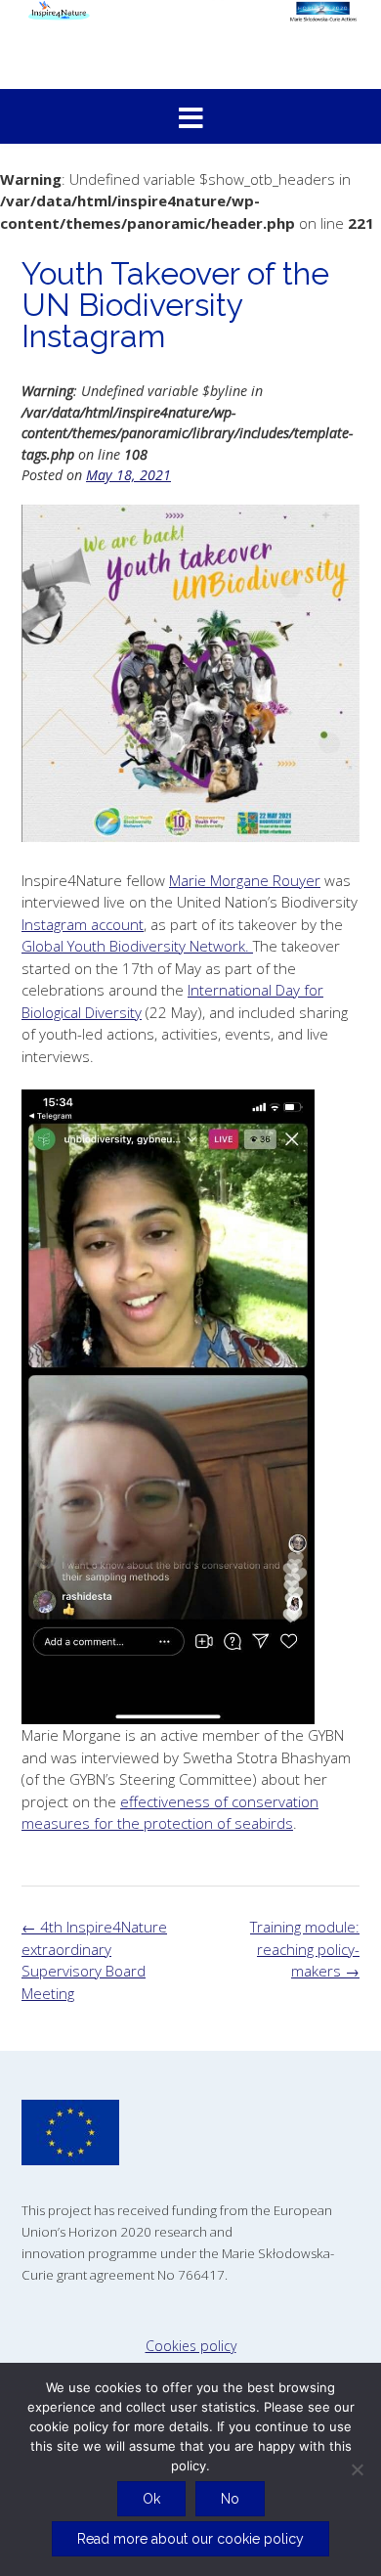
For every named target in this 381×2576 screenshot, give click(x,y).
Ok (151, 2499)
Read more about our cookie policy (190, 2539)
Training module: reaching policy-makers (305, 1949)
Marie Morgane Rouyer (245, 880)
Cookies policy (191, 2346)
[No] (357, 2469)
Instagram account (83, 924)
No (230, 2499)
